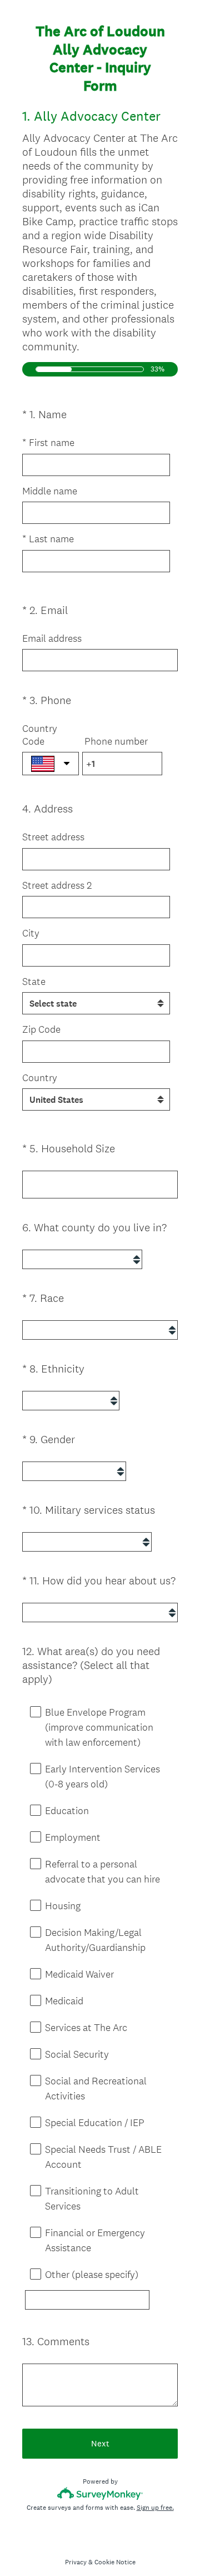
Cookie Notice (115, 2562)
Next (100, 2443)
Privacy (76, 2562)
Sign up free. (155, 2508)
